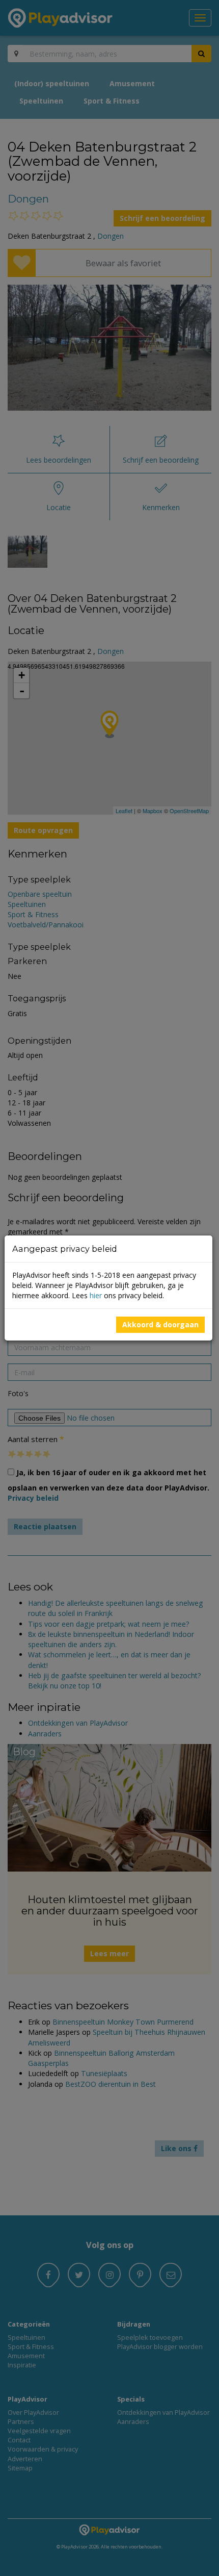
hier (96, 1295)
